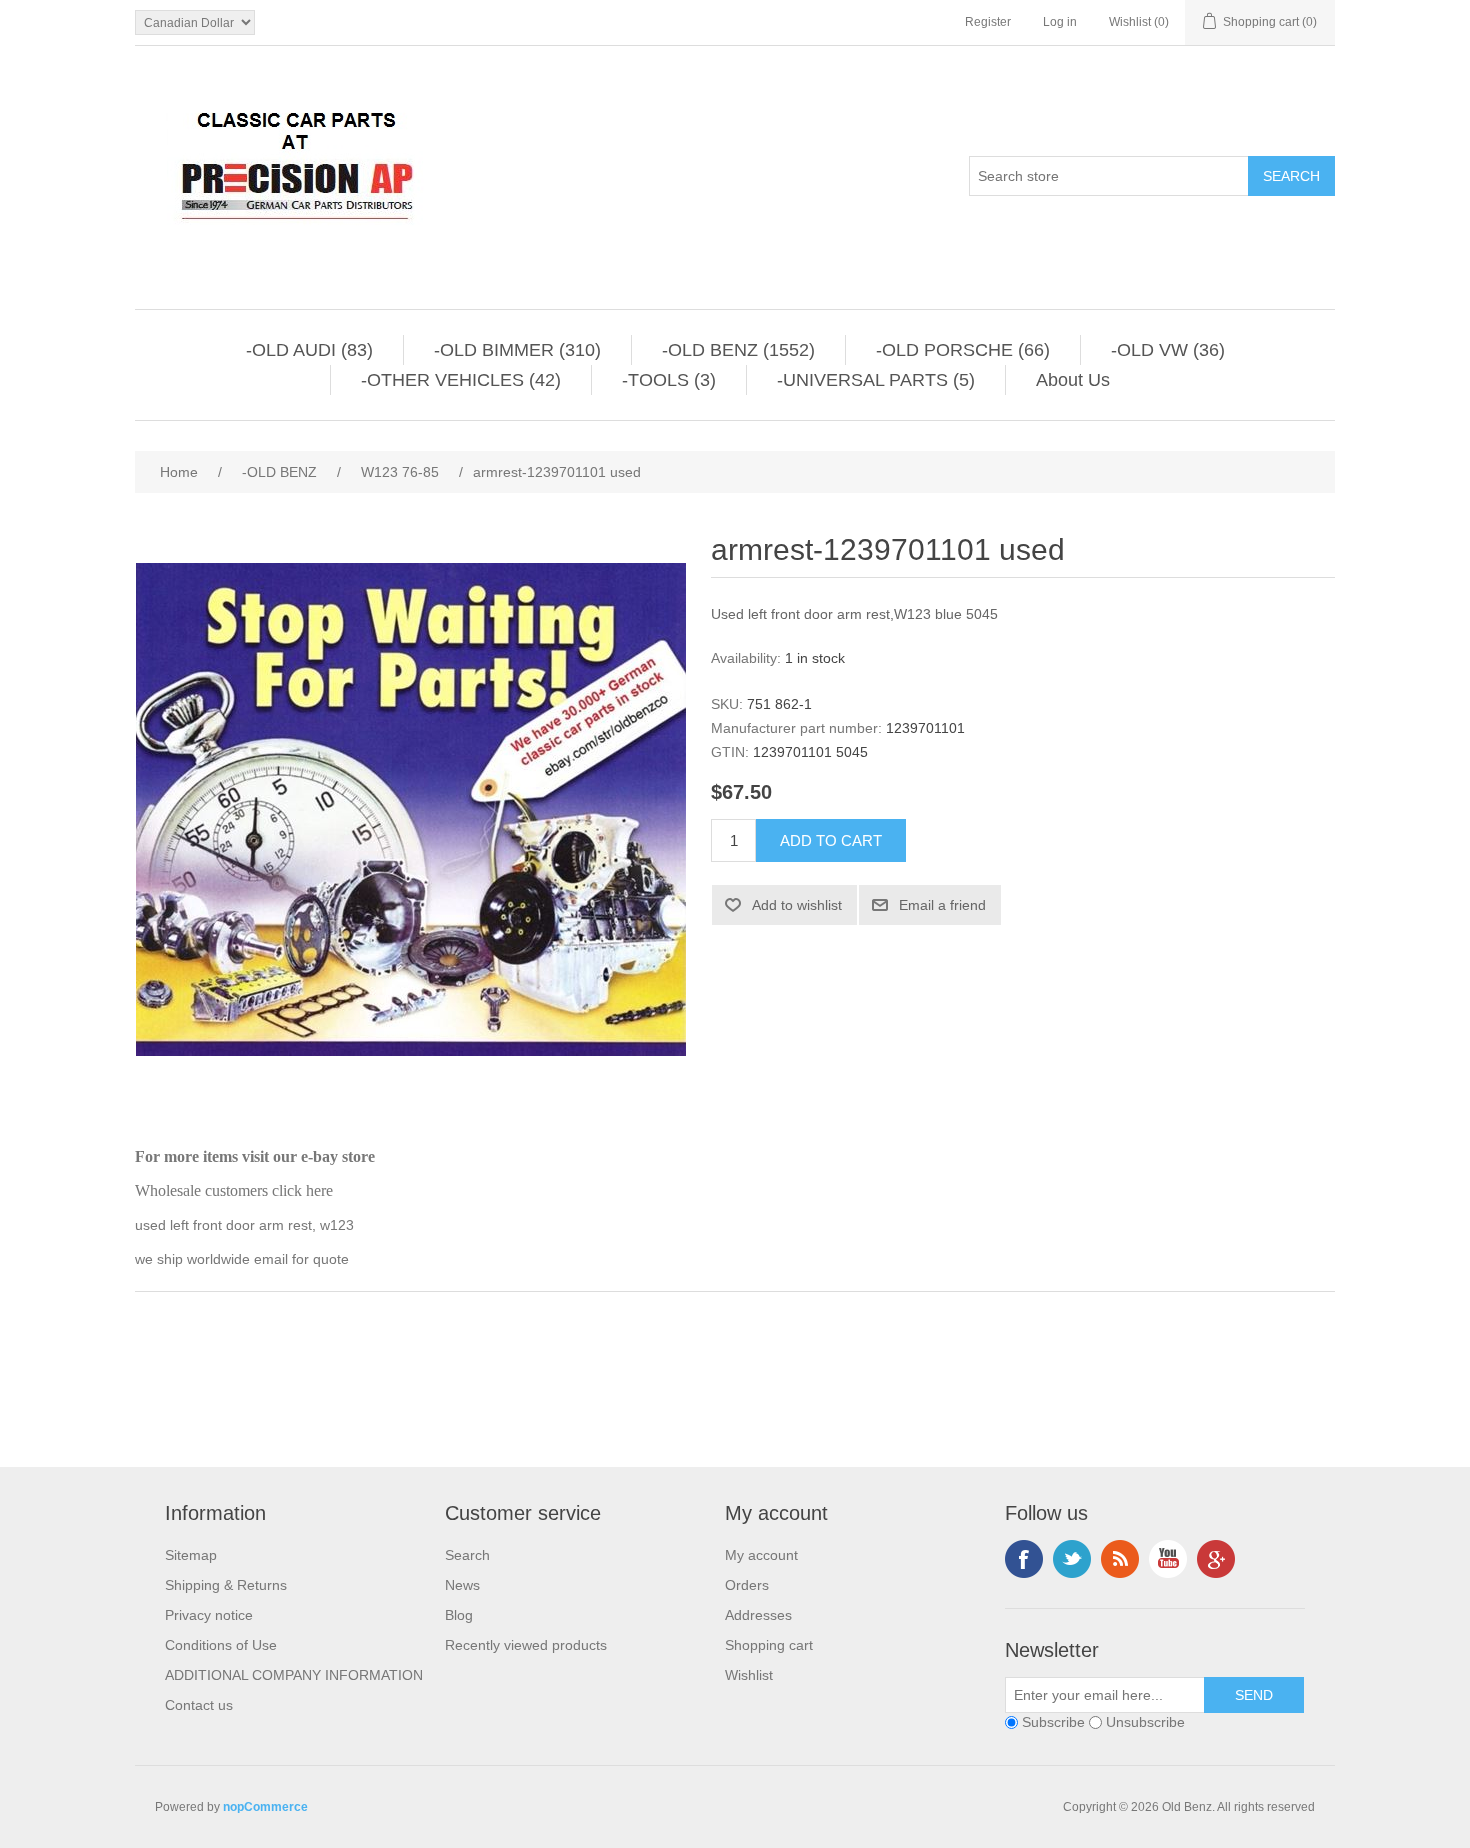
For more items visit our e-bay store (255, 1156)
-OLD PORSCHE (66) (963, 350)
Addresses (758, 1615)
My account (761, 1555)
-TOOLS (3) (669, 380)
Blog (459, 1615)
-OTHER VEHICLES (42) (461, 380)
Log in (1060, 22)
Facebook (1024, 1559)
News (462, 1585)
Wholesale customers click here (234, 1190)
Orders (747, 1585)
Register (988, 22)
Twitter (1072, 1559)
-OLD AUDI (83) (309, 350)
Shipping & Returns (226, 1585)
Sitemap (191, 1555)
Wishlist (749, 1675)
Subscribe (1053, 1722)
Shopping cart (769, 1645)
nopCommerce (265, 1807)
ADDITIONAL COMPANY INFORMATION (294, 1675)
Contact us (199, 1705)
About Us (1073, 380)
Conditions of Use (221, 1645)
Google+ (1216, 1559)
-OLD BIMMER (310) (517, 350)
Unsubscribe (1145, 1722)
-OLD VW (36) (1168, 350)
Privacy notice (209, 1615)
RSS (1120, 1559)
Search (467, 1555)
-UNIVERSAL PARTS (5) (876, 380)
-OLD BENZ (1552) (738, 350)
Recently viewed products (526, 1645)
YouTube (1168, 1559)
